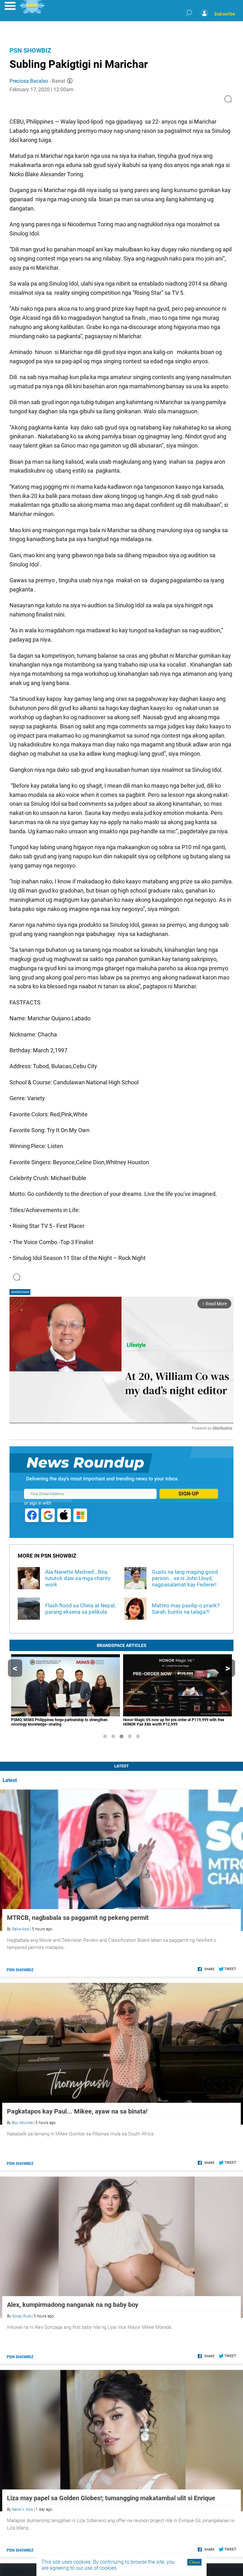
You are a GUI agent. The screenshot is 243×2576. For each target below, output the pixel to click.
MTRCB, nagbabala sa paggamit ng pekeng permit (78, 1918)
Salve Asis (21, 1929)
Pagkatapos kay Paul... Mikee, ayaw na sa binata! (77, 2111)
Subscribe (225, 14)
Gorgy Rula (21, 2316)
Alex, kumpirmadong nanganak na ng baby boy (73, 2305)
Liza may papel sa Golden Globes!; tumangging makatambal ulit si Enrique (111, 2498)
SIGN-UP (189, 1494)
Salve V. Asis (22, 2509)
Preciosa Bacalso (29, 81)
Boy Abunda (22, 2123)
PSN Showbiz (30, 50)
